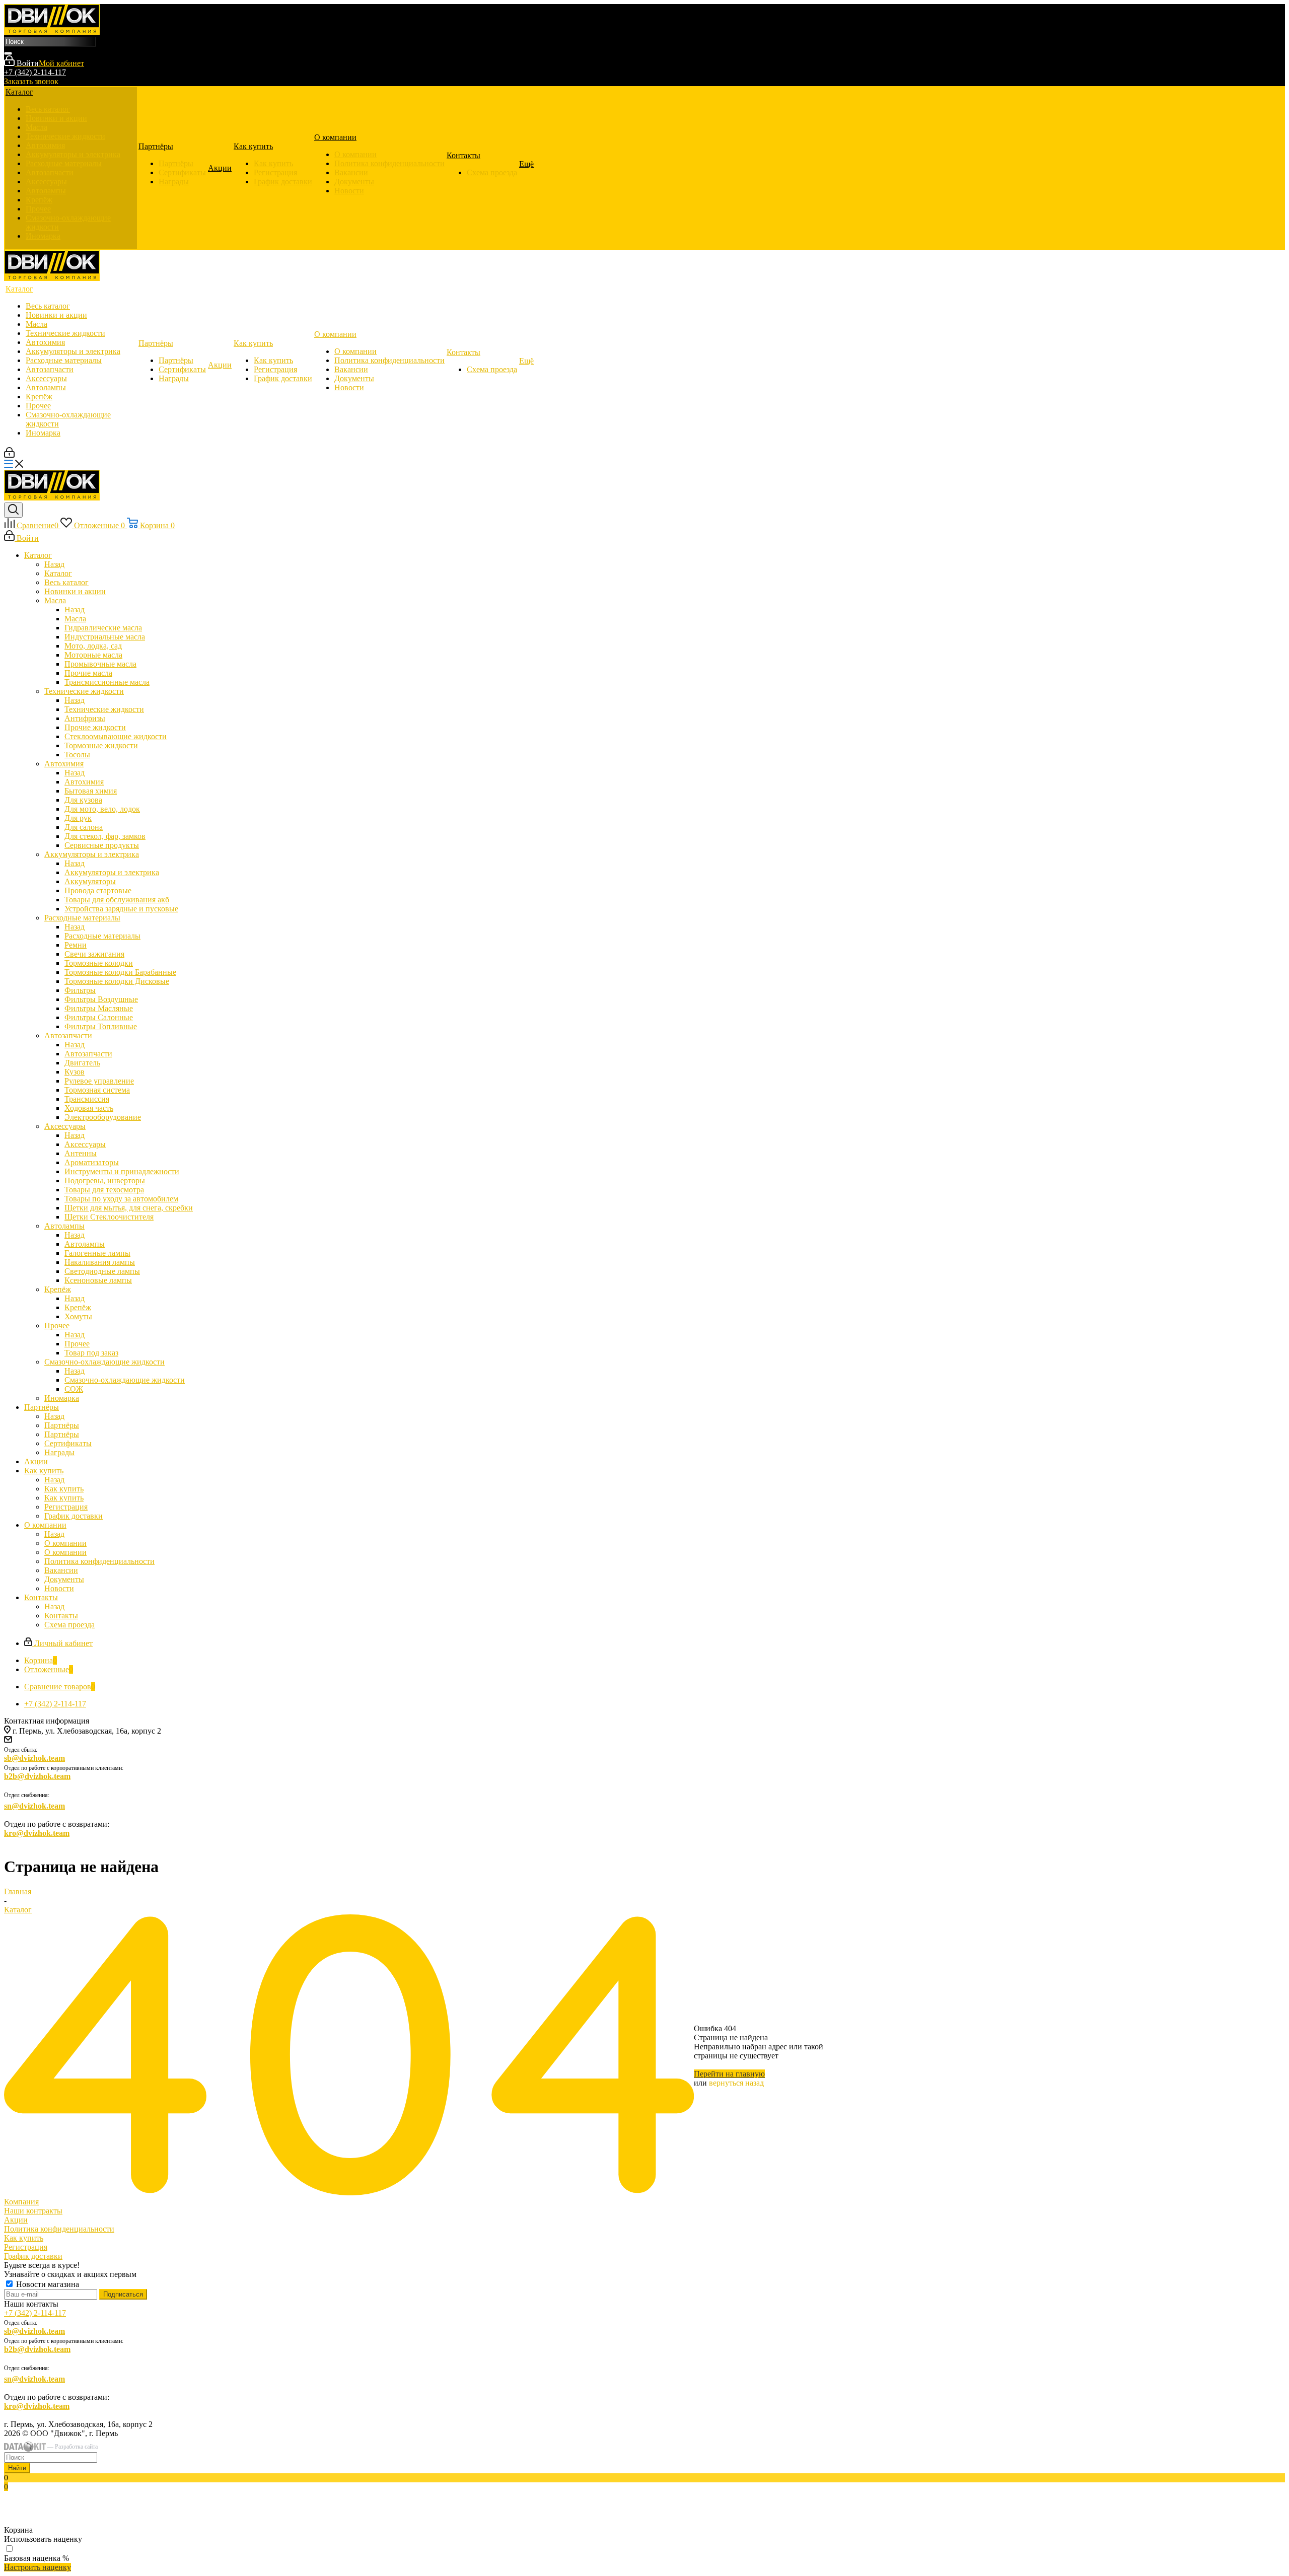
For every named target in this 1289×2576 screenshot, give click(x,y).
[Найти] (8, 53)
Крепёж (78, 1307)
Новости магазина (47, 2284)
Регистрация (26, 2247)
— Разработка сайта (72, 2447)
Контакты (61, 1616)
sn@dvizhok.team (34, 1806)
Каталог (58, 573)
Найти (17, 2468)
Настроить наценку (38, 2567)
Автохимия (84, 782)
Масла (75, 619)
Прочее (77, 1344)
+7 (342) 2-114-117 (35, 72)
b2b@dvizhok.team (37, 1776)
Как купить (64, 1489)
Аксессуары (85, 1144)
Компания (21, 2202)
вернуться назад (736, 2083)
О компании (65, 1543)
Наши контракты (33, 2211)
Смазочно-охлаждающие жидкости (125, 1380)
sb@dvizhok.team (34, 1758)
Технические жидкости (104, 709)
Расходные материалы (102, 936)
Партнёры (62, 1425)
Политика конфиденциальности (59, 2229)
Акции (16, 2220)
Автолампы (85, 1244)
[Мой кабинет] (9, 455)
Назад (54, 564)
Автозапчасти (88, 1054)
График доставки (33, 2256)
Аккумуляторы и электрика (112, 872)
